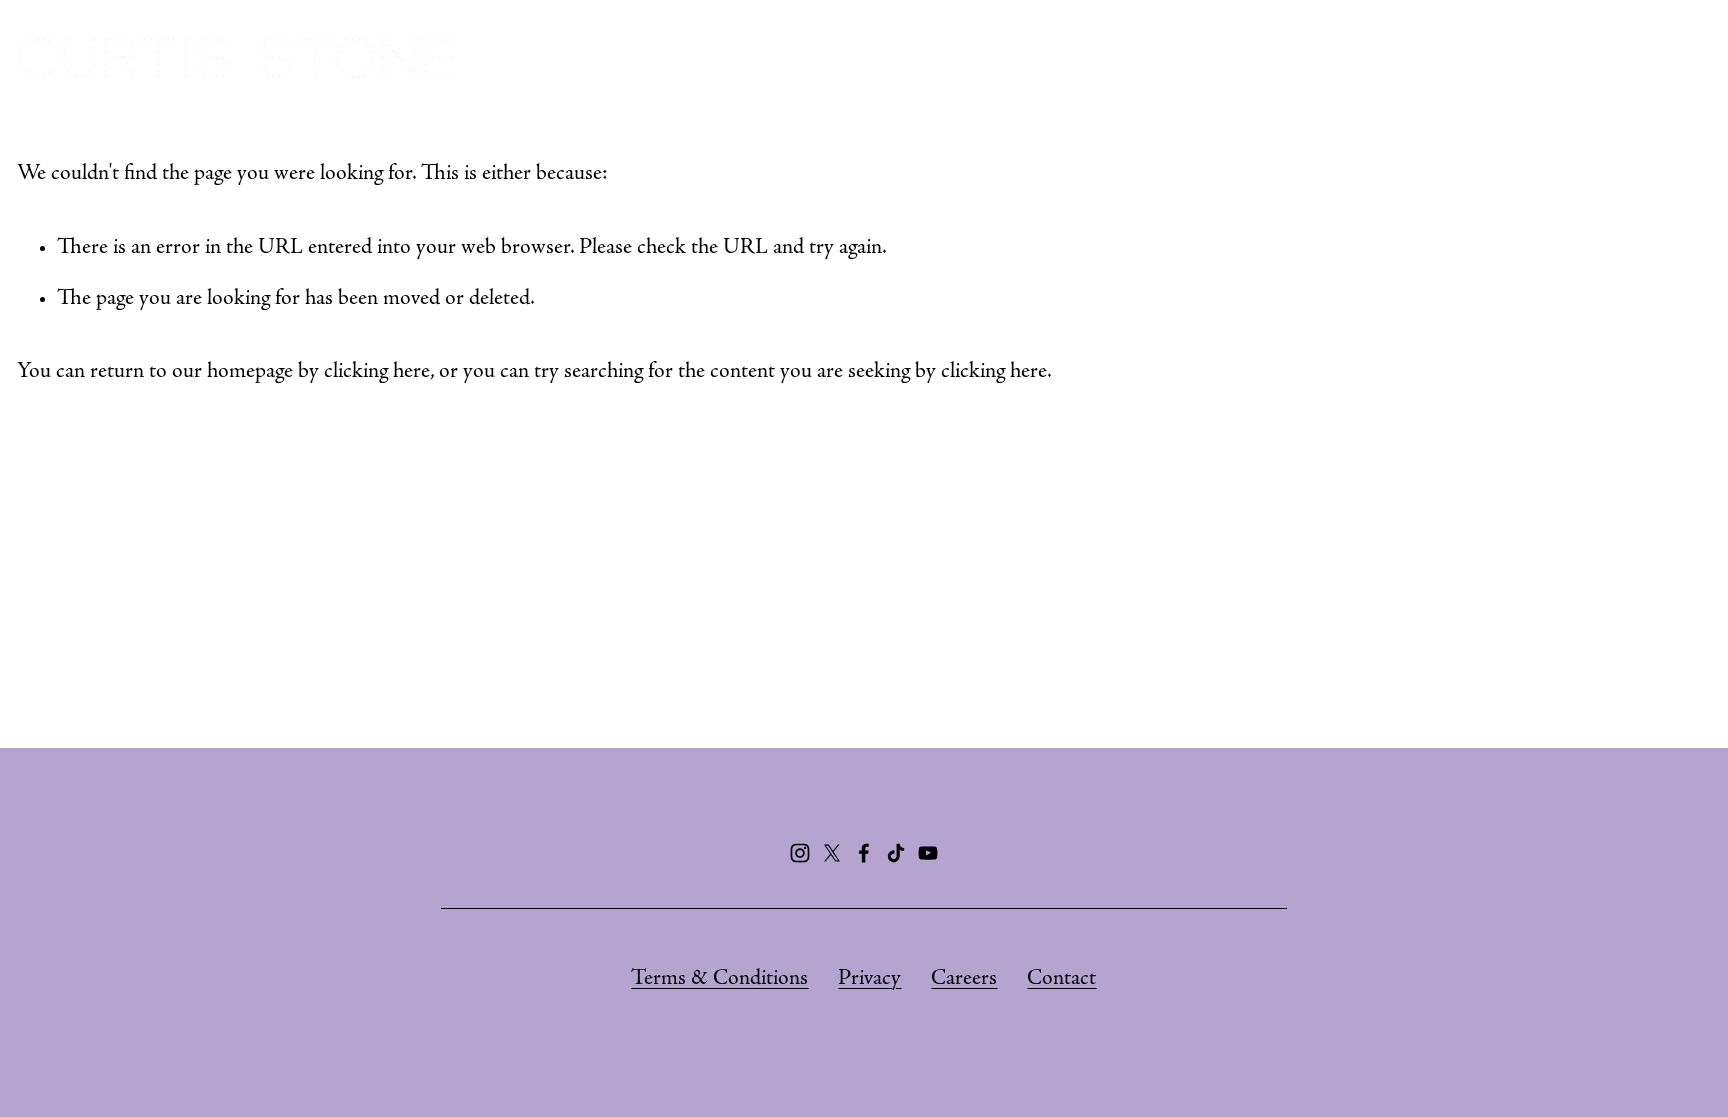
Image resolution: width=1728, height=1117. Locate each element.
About (1006, 57)
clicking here (377, 372)
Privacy (869, 979)
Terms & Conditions (719, 979)
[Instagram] (800, 853)
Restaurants (1141, 57)
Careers (964, 979)
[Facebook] (864, 853)
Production (1430, 57)
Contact (1061, 979)
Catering (1287, 57)
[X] (832, 853)
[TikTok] (896, 853)
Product (1570, 57)
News (1680, 57)
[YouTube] (928, 853)
